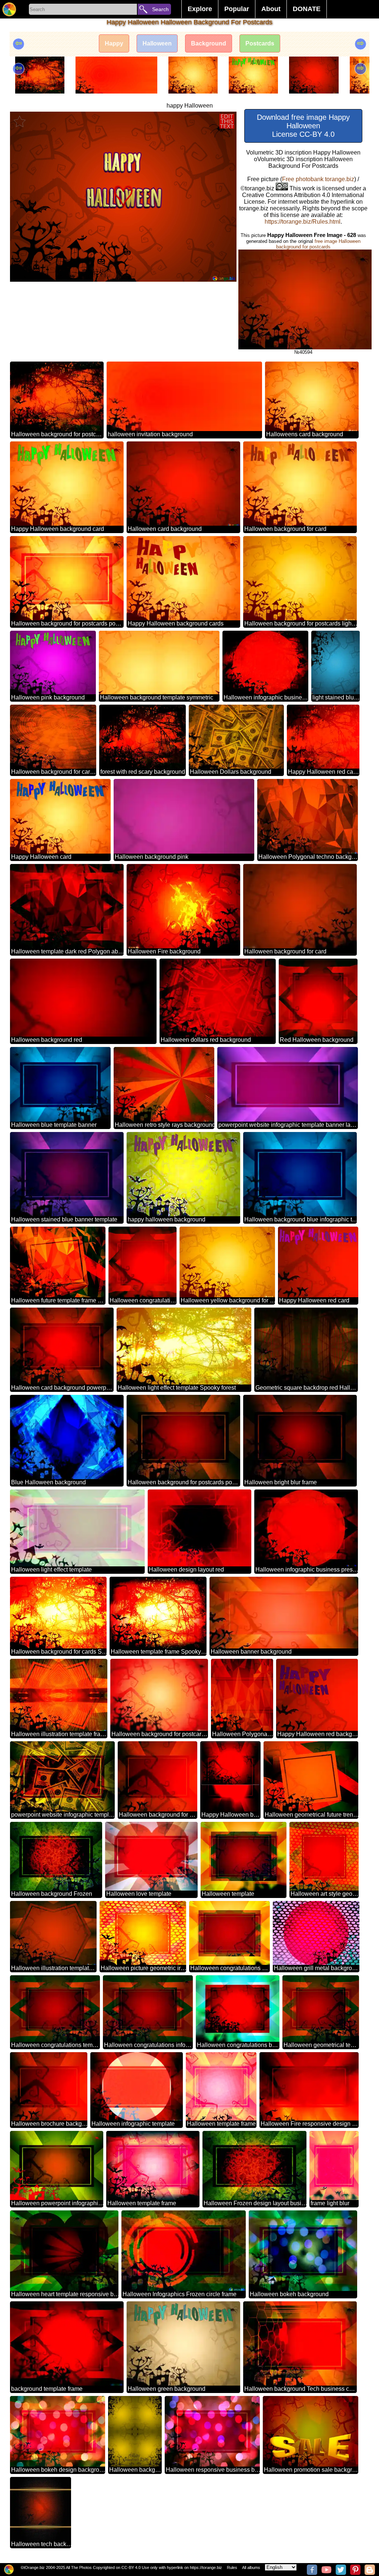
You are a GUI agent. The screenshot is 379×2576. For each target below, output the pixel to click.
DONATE (307, 9)
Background (209, 43)
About (271, 9)
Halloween (157, 43)
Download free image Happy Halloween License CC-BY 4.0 (303, 126)
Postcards (260, 43)
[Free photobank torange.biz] (9, 9)
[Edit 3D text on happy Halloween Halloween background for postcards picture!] (227, 121)
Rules (232, 2567)
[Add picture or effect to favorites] (20, 121)
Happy (114, 43)
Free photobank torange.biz (318, 179)
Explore (200, 9)
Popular (237, 9)
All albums (251, 2567)
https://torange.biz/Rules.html (303, 222)
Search (160, 9)
